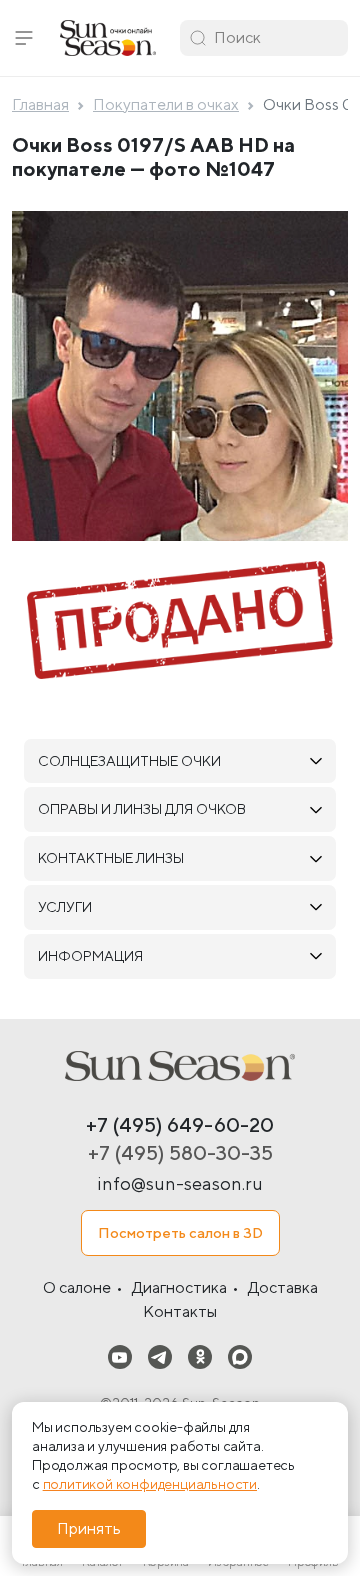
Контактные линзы (111, 858)
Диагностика (179, 1287)
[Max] (240, 1356)
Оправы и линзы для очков (142, 809)
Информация (90, 956)
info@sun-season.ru (180, 1183)
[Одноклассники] (200, 1356)
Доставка (283, 1287)
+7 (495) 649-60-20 (180, 1124)
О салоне (77, 1287)
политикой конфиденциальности (150, 1484)
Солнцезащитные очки (129, 761)
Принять (89, 1528)
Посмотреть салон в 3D (180, 1232)
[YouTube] (120, 1356)
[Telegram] (160, 1356)
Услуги (65, 907)
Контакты (180, 1311)
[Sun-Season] (180, 1066)
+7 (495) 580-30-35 (180, 1152)
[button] (24, 38)
